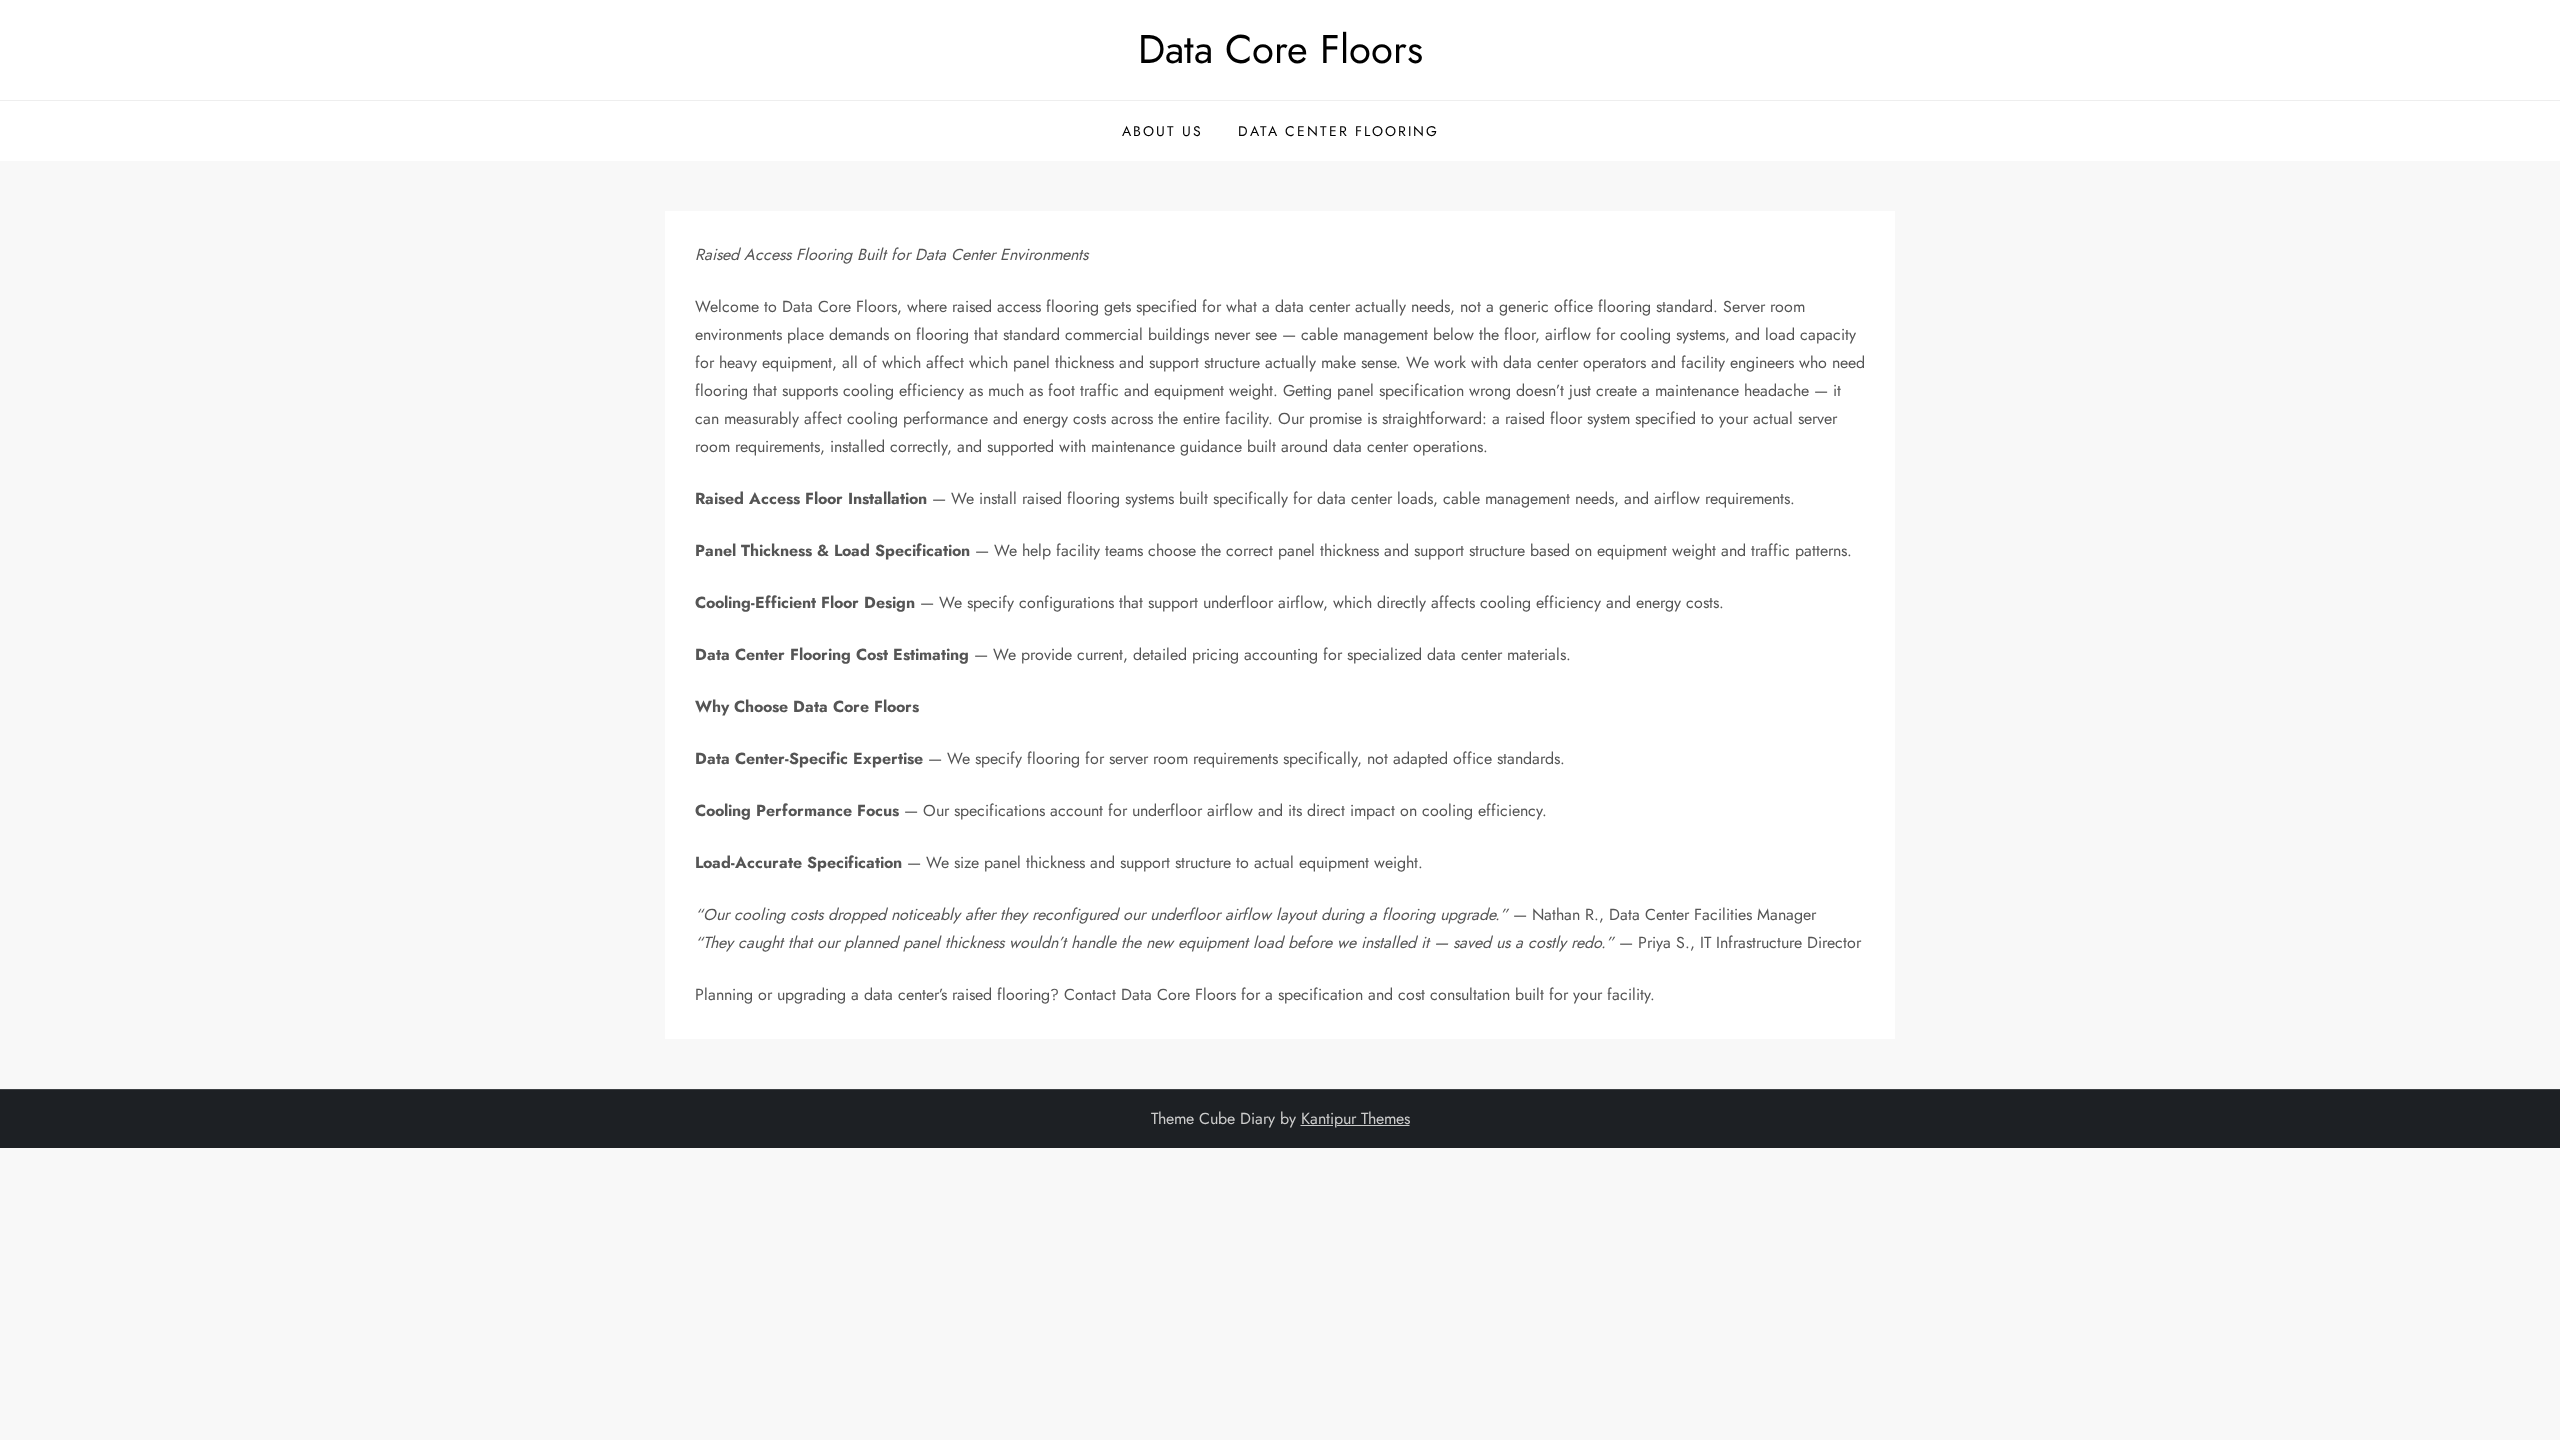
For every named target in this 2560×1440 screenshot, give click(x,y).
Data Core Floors (1280, 49)
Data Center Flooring (1338, 131)
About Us (1162, 131)
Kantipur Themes (1355, 1118)
